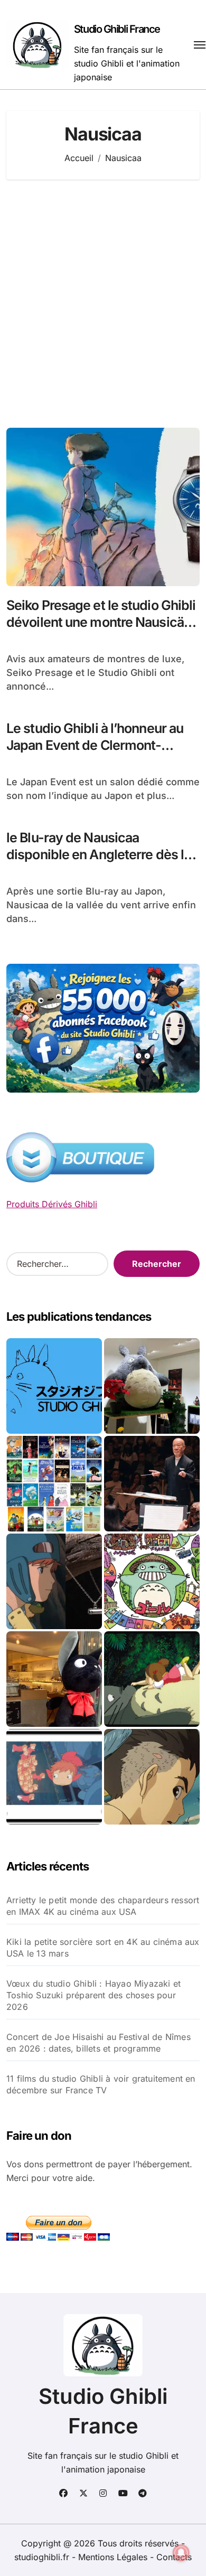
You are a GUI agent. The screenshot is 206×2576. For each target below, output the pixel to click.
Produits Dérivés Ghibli (52, 1204)
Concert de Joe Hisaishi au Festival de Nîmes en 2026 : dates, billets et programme (99, 2043)
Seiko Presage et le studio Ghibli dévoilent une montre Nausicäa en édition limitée (101, 622)
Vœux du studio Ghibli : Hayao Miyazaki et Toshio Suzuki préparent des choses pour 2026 (93, 1995)
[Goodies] (54, 1777)
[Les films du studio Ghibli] (54, 1386)
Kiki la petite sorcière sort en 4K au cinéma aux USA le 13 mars (103, 1948)
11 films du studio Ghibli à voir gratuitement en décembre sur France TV (101, 2084)
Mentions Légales (114, 2557)
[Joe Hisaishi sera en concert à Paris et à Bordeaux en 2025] (152, 1484)
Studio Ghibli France (117, 29)
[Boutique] (54, 1484)
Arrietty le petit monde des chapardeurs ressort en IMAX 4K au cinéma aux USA (103, 1906)
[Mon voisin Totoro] (152, 1679)
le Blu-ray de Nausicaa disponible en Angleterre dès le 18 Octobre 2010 (99, 855)
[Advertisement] (103, 304)
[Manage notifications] (181, 2553)
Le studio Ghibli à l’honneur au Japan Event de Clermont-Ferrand (95, 745)
